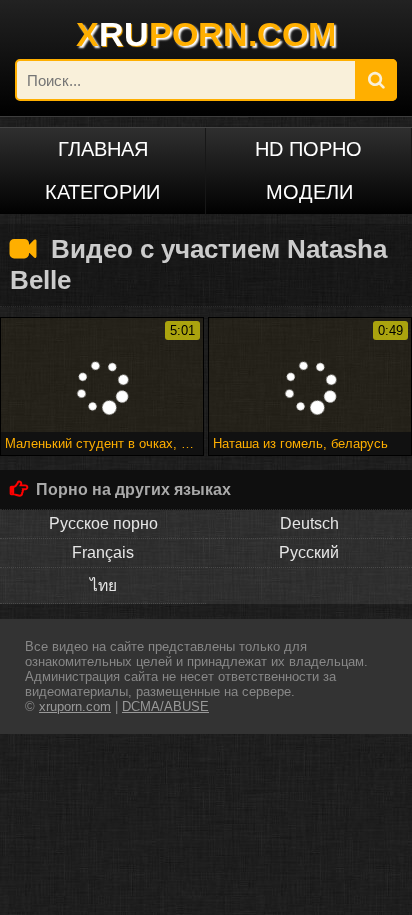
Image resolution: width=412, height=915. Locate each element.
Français (103, 552)
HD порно (308, 149)
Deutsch (309, 523)
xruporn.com (75, 706)
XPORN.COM (206, 34)
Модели (309, 192)
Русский (309, 552)
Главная (103, 149)
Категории (102, 192)
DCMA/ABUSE (165, 706)
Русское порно (103, 523)
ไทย (103, 585)
